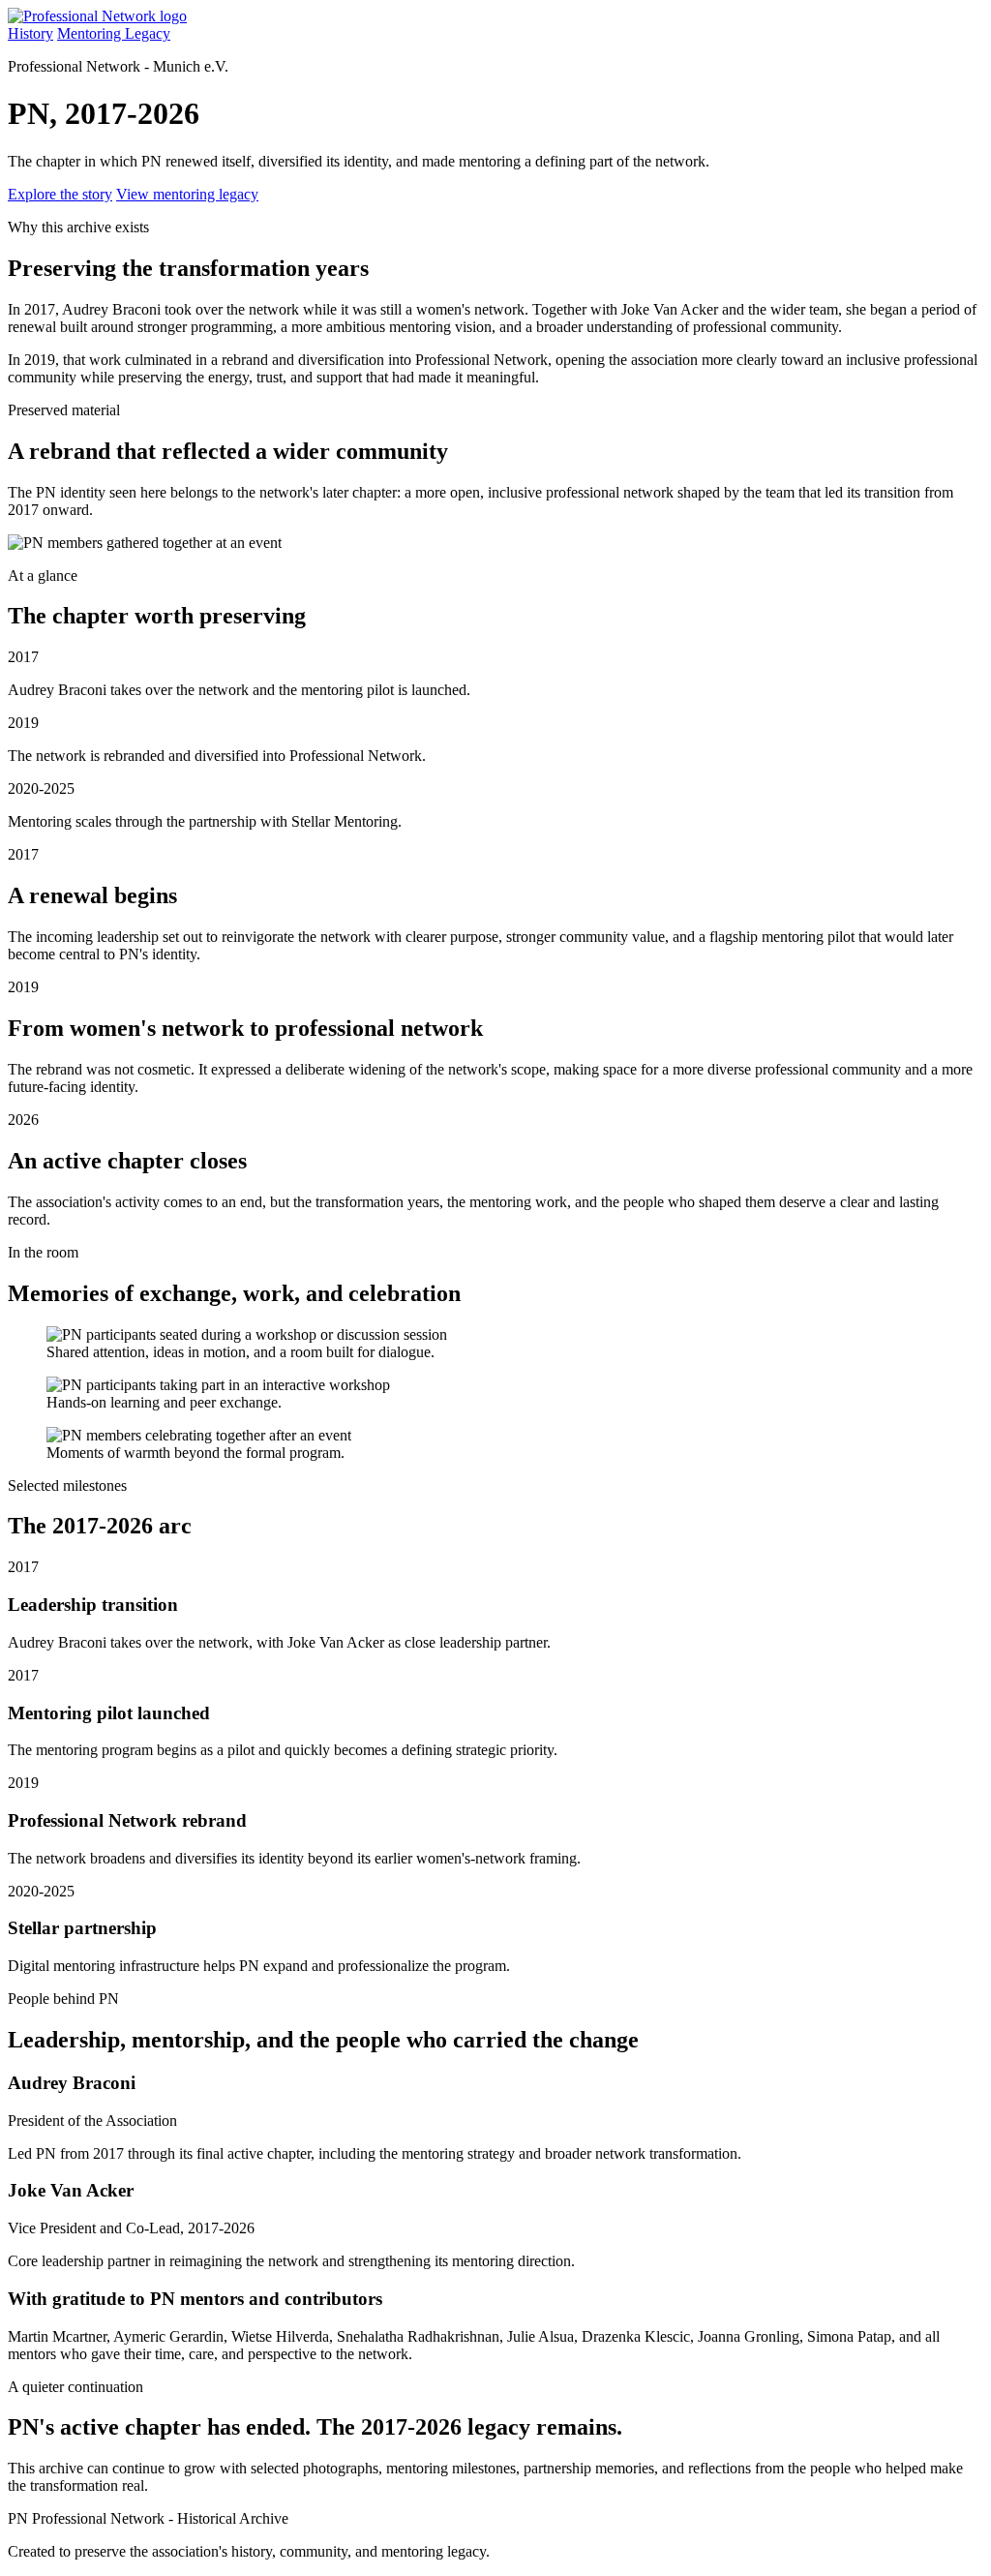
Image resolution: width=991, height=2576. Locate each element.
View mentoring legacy (187, 194)
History (30, 33)
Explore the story (60, 194)
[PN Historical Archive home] (97, 16)
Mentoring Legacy (114, 33)
